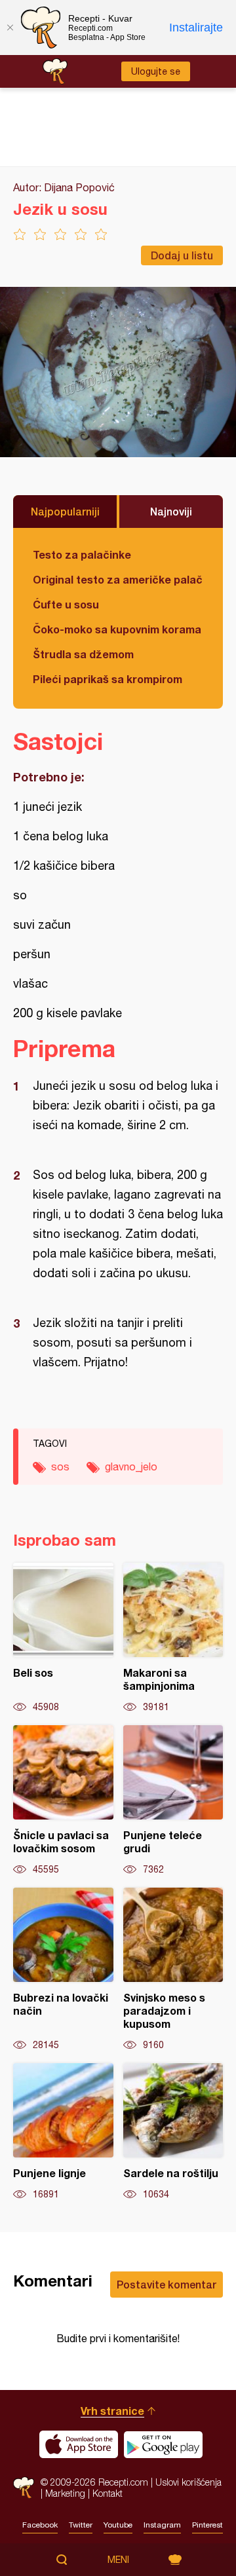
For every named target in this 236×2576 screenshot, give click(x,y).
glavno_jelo (131, 1466)
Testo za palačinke (82, 554)
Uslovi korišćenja (188, 2482)
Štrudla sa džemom (83, 654)
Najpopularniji (65, 511)
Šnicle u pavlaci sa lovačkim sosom (63, 1801)
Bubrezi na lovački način (63, 1969)
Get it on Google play (163, 2444)
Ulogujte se (156, 71)
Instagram (162, 2525)
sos (60, 1466)
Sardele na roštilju (173, 2132)
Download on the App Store (79, 2444)
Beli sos (63, 1638)
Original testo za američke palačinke (118, 579)
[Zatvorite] (10, 28)
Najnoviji (171, 511)
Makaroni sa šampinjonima (173, 1638)
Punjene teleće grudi (173, 1801)
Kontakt (108, 2493)
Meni (118, 2560)
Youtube (118, 2525)
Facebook (40, 2525)
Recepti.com (24, 2487)
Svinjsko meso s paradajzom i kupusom (173, 1969)
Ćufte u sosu (66, 604)
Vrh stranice (112, 2411)
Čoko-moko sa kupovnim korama (117, 629)
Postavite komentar (167, 2284)
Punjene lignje (63, 2132)
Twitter (81, 2525)
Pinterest (207, 2525)
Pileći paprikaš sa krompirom (108, 679)
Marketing (65, 2493)
